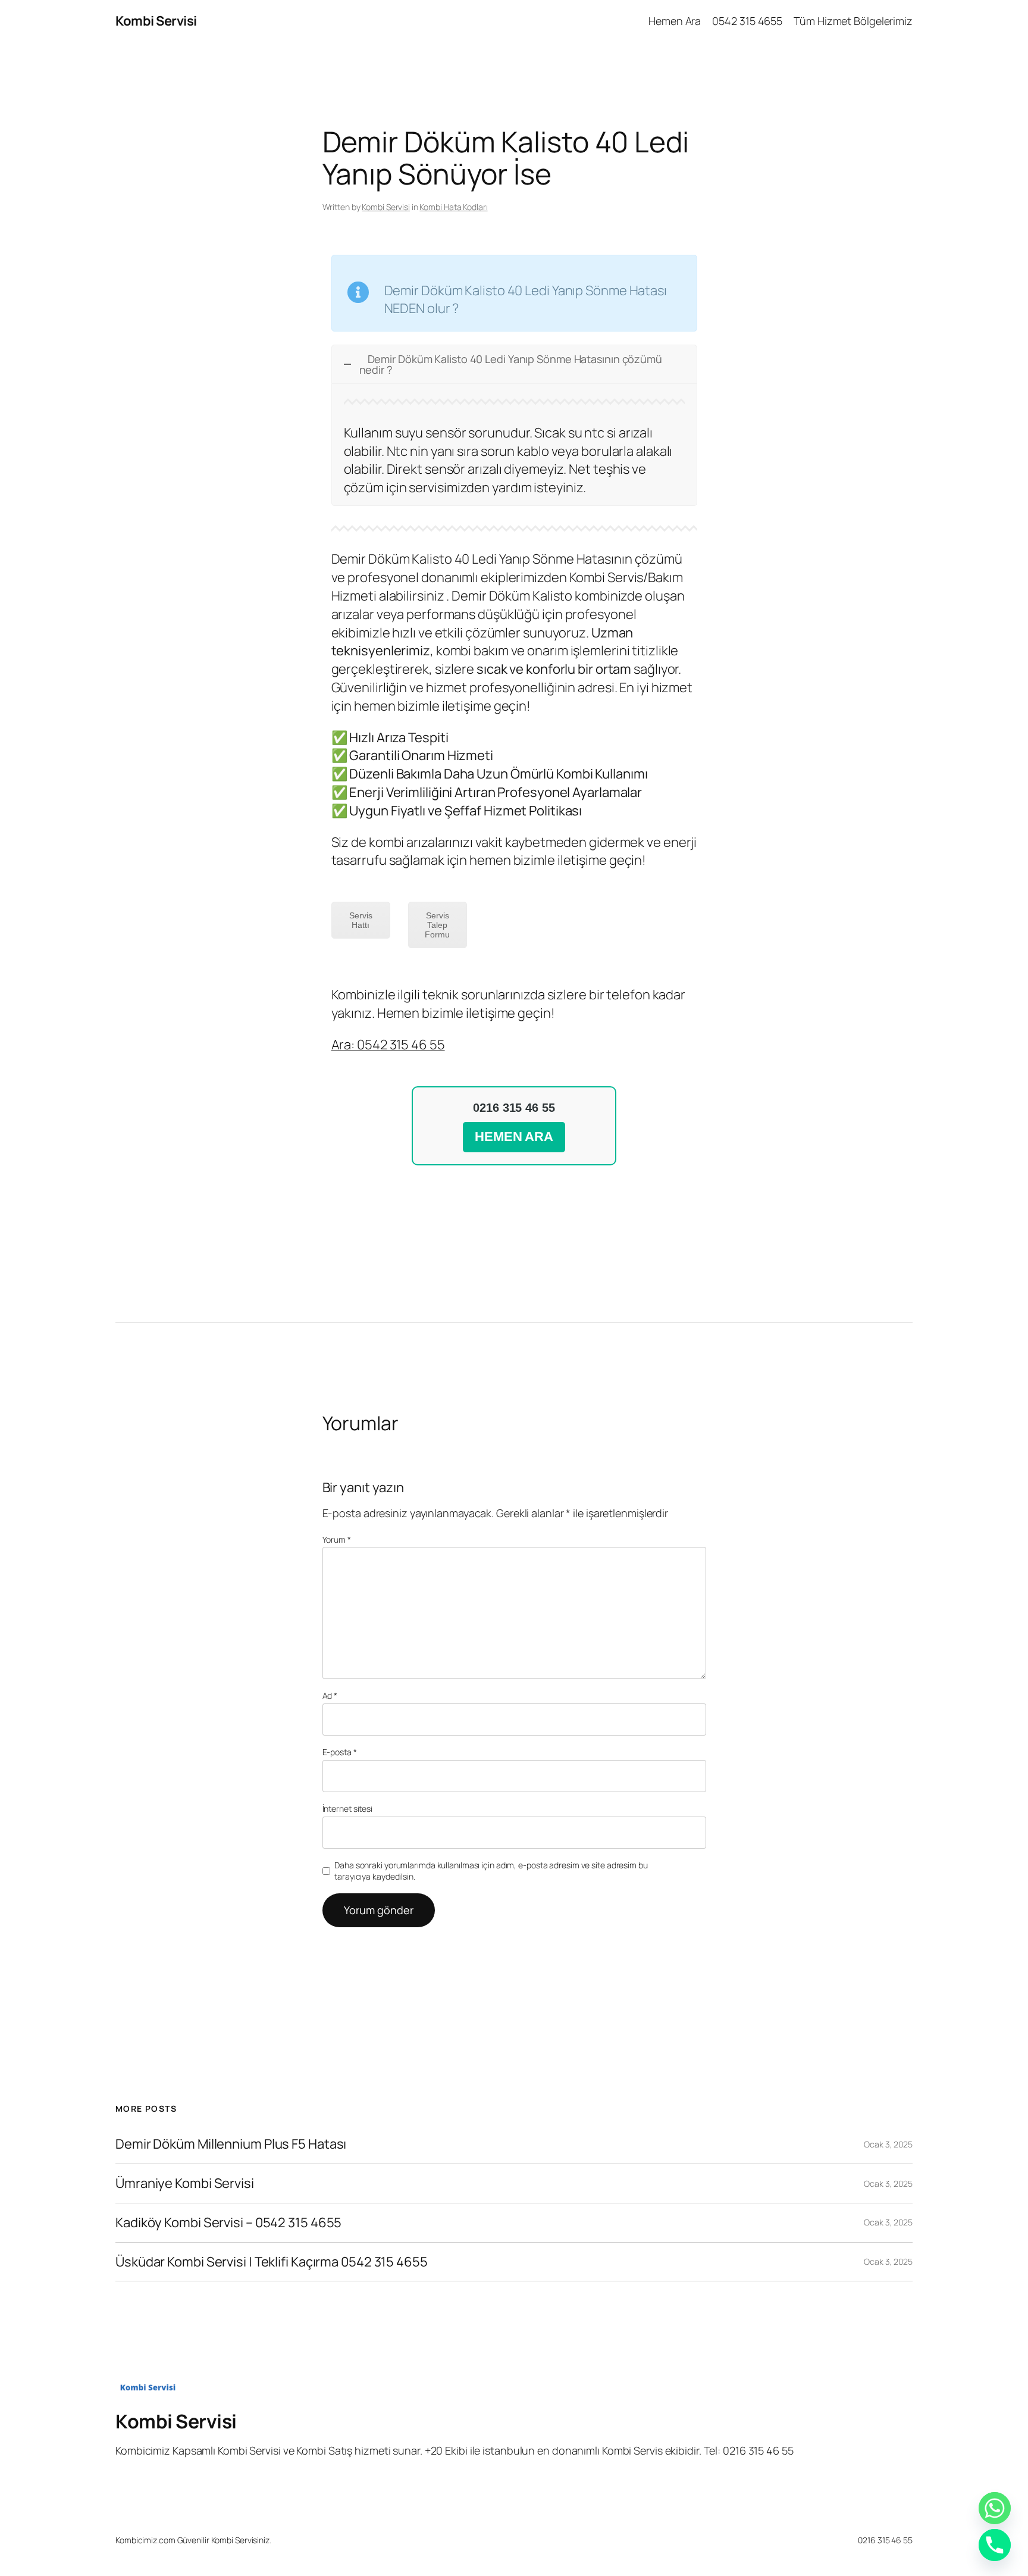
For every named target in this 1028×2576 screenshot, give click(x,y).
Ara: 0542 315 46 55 (388, 1045)
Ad (330, 1695)
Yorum (337, 1539)
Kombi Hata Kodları (453, 207)
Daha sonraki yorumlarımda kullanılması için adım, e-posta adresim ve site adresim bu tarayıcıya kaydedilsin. (491, 1871)
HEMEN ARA (514, 1137)
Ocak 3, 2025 (888, 2144)
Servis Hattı (361, 920)
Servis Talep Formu (437, 925)
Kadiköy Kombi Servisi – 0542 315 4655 (228, 2223)
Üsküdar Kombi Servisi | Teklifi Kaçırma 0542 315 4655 (272, 2262)
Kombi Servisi (156, 21)
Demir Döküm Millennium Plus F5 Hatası (231, 2144)
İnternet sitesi (348, 1808)
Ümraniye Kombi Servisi (185, 2183)
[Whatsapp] (995, 2508)
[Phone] (995, 2545)
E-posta (340, 1752)
